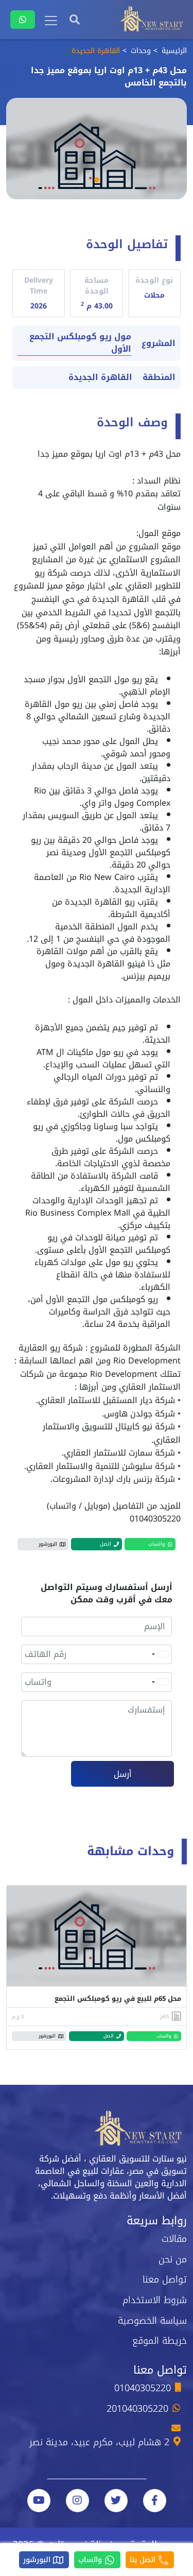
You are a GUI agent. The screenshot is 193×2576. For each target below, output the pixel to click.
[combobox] (160, 1654)
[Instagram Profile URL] (77, 2501)
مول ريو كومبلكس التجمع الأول (80, 343)
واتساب (91, 2560)
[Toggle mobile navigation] (51, 21)
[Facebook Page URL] (155, 2501)
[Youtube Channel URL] (39, 2501)
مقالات (174, 2239)
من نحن (173, 2259)
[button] (97, 180)
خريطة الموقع (160, 2341)
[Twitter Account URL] (116, 2501)
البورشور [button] (48, 1544)
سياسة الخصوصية (152, 2321)
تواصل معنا (165, 2279)
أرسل (123, 1774)
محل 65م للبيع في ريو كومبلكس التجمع (118, 1999)
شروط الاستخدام (155, 2300)
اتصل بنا (144, 2560)
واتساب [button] (157, 1544)
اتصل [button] (106, 1544)
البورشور (38, 2560)
